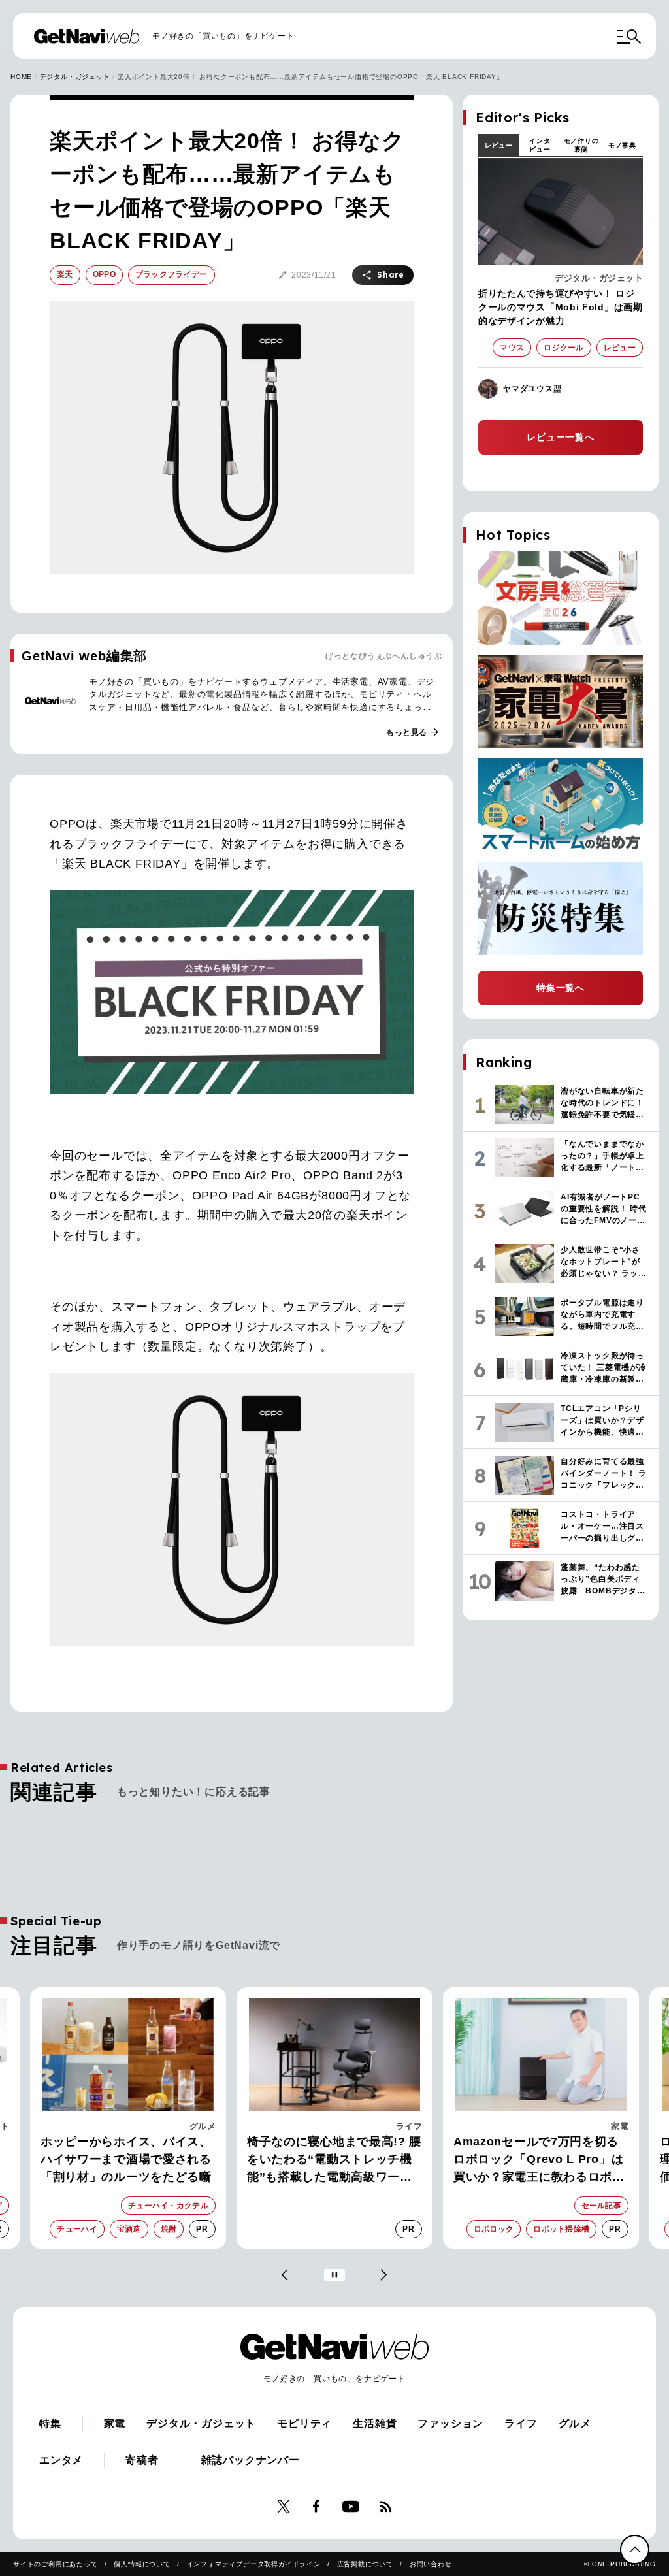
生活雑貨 (375, 2423)
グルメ (575, 2423)
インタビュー (540, 145)
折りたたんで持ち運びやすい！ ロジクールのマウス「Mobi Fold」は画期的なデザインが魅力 (561, 307)
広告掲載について (365, 2564)
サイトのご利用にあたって (56, 2564)
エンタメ (61, 2460)
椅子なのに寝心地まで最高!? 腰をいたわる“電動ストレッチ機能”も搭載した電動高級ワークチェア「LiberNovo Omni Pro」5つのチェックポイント (128, 2160)
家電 (413, 2126)
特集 (50, 2423)
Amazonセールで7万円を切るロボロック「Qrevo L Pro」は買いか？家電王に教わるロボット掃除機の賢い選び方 (333, 2160)
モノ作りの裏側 (581, 145)
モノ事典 (622, 145)
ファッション (450, 2423)
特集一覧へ (561, 988)
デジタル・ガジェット (75, 77)
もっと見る (413, 732)
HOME (21, 77)
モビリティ (304, 2423)
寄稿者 (142, 2460)
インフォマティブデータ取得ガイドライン (254, 2564)
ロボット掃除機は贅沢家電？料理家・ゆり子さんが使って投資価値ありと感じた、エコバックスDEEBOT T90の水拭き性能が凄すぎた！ (541, 2160)
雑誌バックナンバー (251, 2460)
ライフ (203, 2126)
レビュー (499, 145)
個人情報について (142, 2564)
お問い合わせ (431, 2564)
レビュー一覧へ (561, 437)
